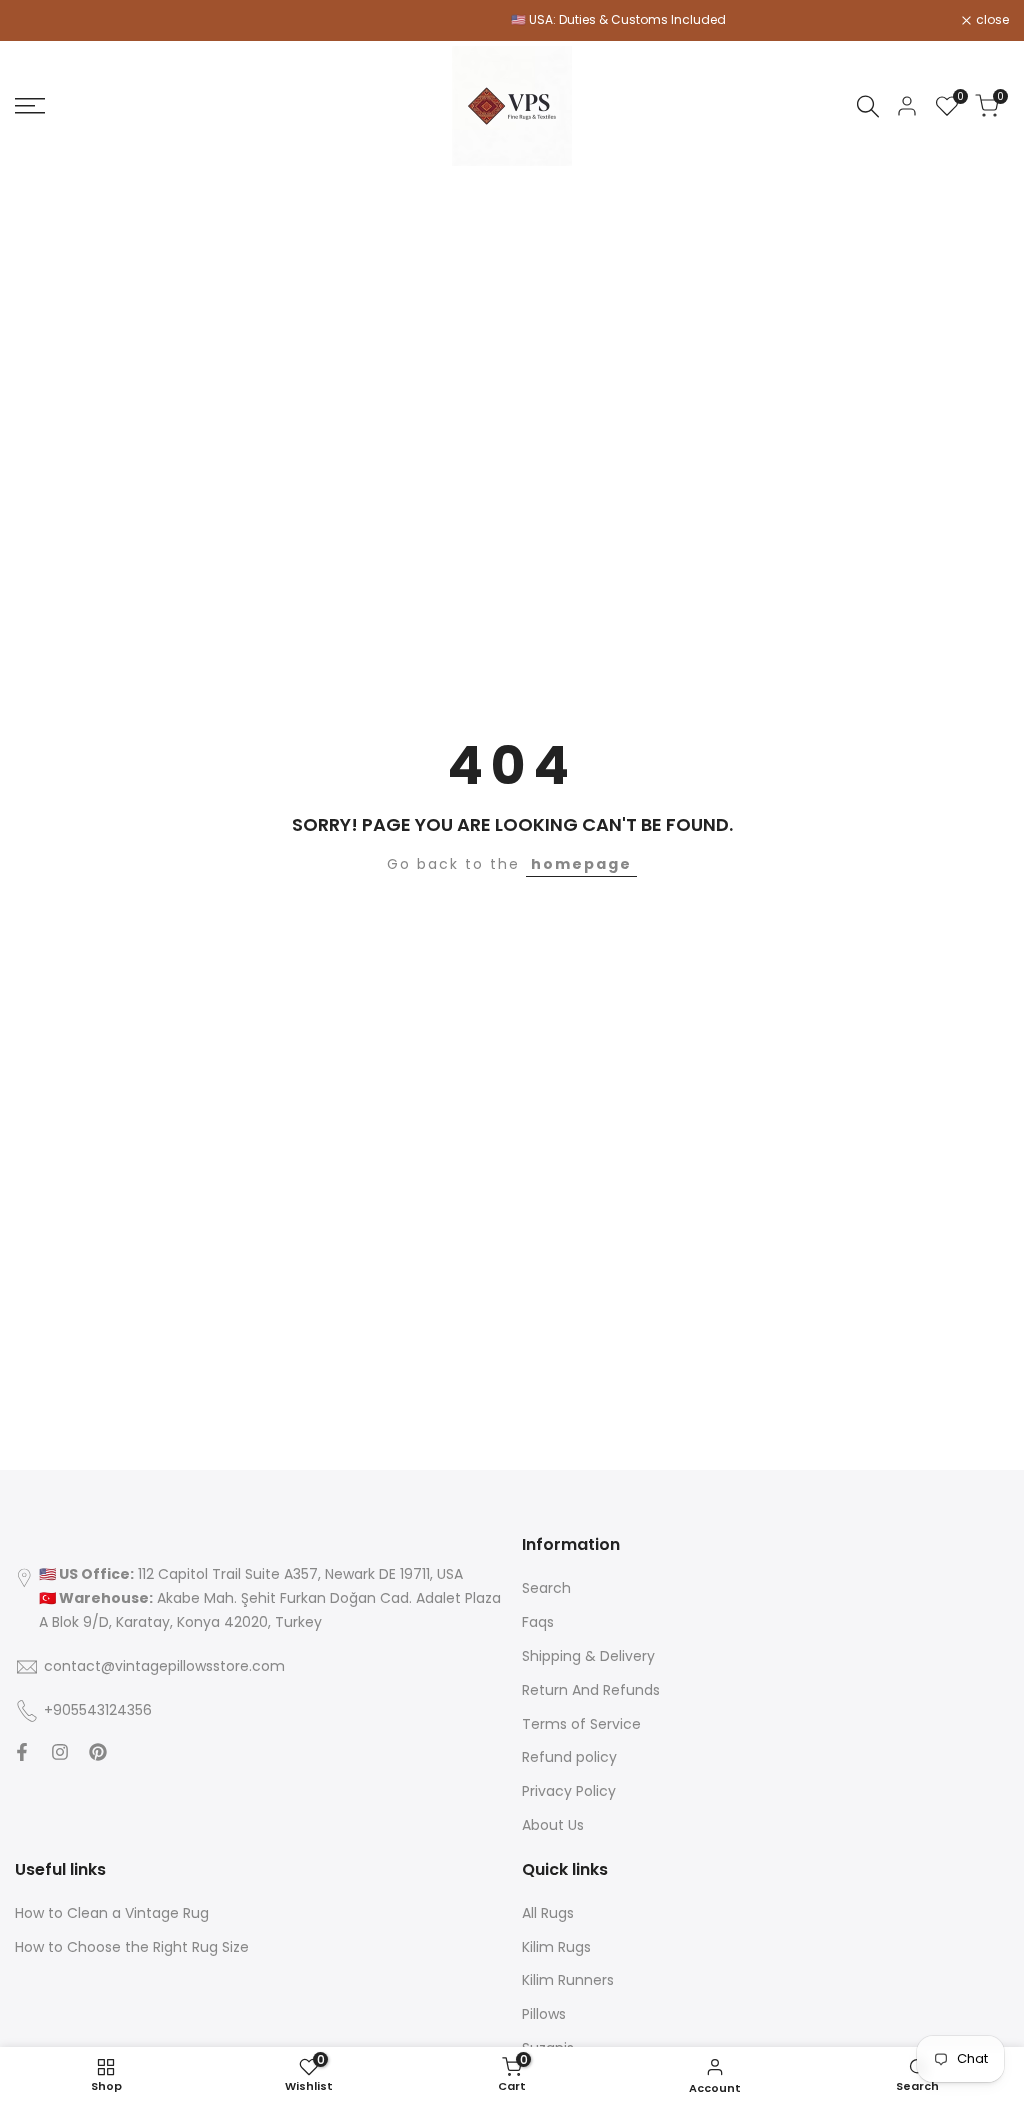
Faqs (538, 1622)
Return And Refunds (591, 1690)
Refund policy (569, 1757)
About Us (553, 1825)
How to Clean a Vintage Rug (112, 1913)
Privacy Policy (569, 1791)
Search (546, 1588)
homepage (581, 864)
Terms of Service (581, 1724)
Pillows (544, 2014)
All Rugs (548, 1913)
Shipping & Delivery (588, 1656)
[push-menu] (30, 106)
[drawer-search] (868, 106)
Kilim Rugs (556, 1947)
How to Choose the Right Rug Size (132, 1947)
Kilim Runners (568, 1980)
